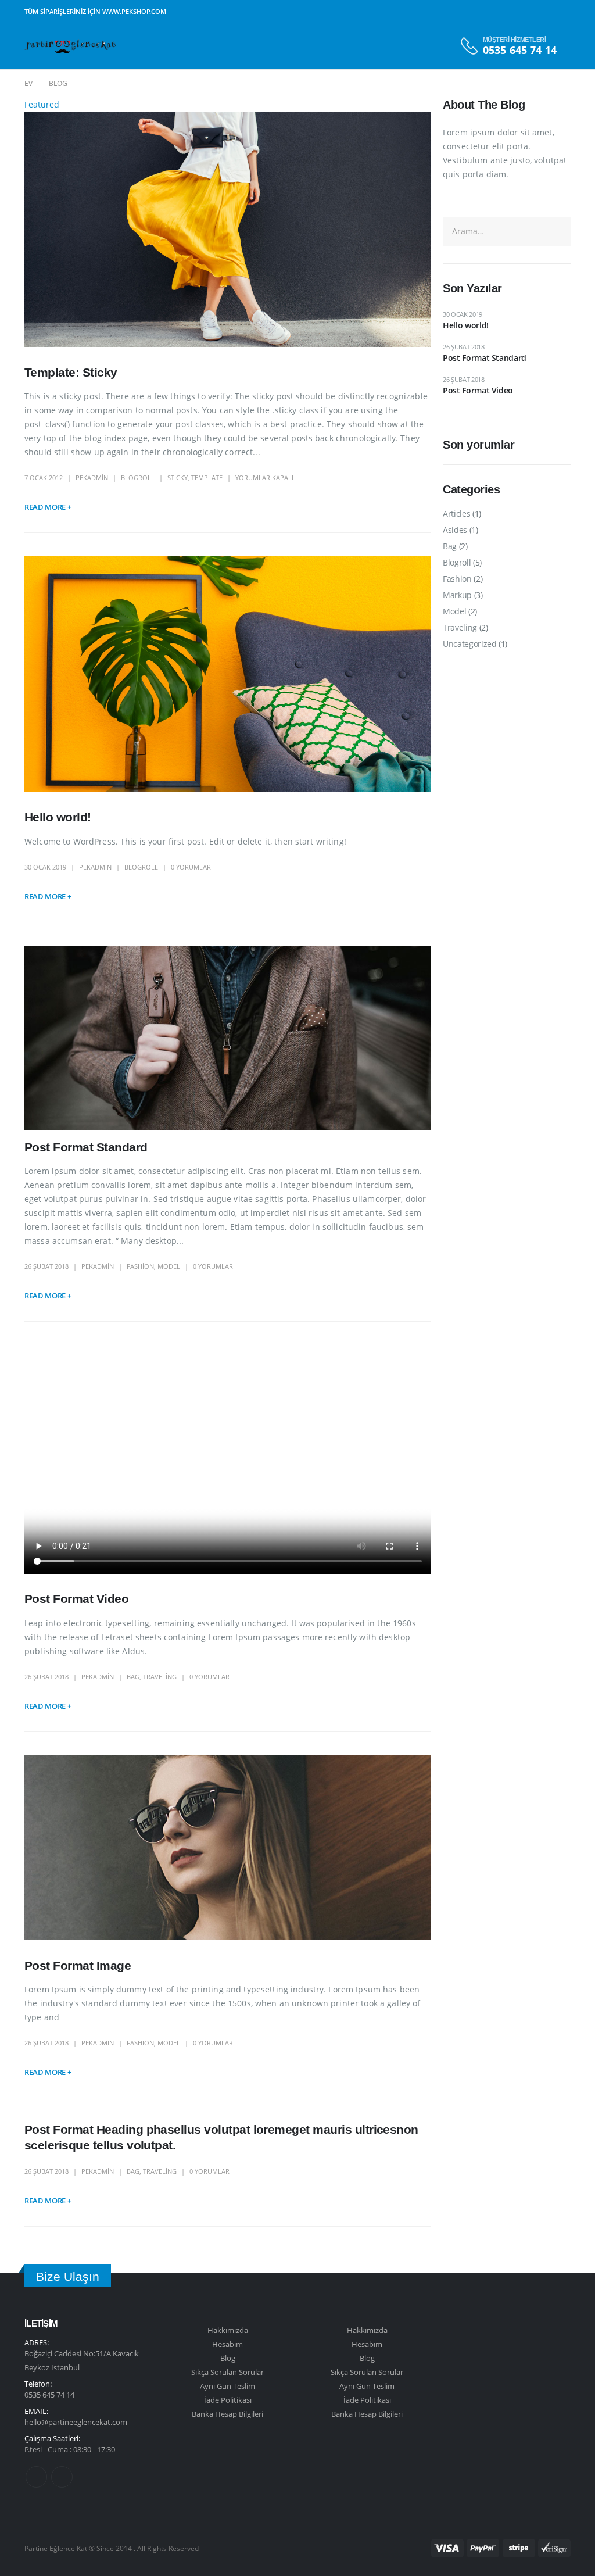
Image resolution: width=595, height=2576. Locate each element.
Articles (456, 514)
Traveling (160, 1677)
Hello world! (58, 817)
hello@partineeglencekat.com (76, 2422)
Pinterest (36, 2477)
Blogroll (138, 477)
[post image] (228, 229)
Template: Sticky (71, 372)
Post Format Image (78, 1965)
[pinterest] (544, 12)
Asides (455, 530)
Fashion (140, 1266)
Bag (133, 1677)
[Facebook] (508, 12)
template (207, 477)
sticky (178, 477)
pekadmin (92, 477)
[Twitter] (526, 12)
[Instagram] (562, 12)
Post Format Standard (86, 1147)
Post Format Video (76, 1599)
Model (169, 1266)
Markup (457, 595)
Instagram (62, 2477)
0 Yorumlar (191, 867)
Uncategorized (469, 644)
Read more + (48, 507)
